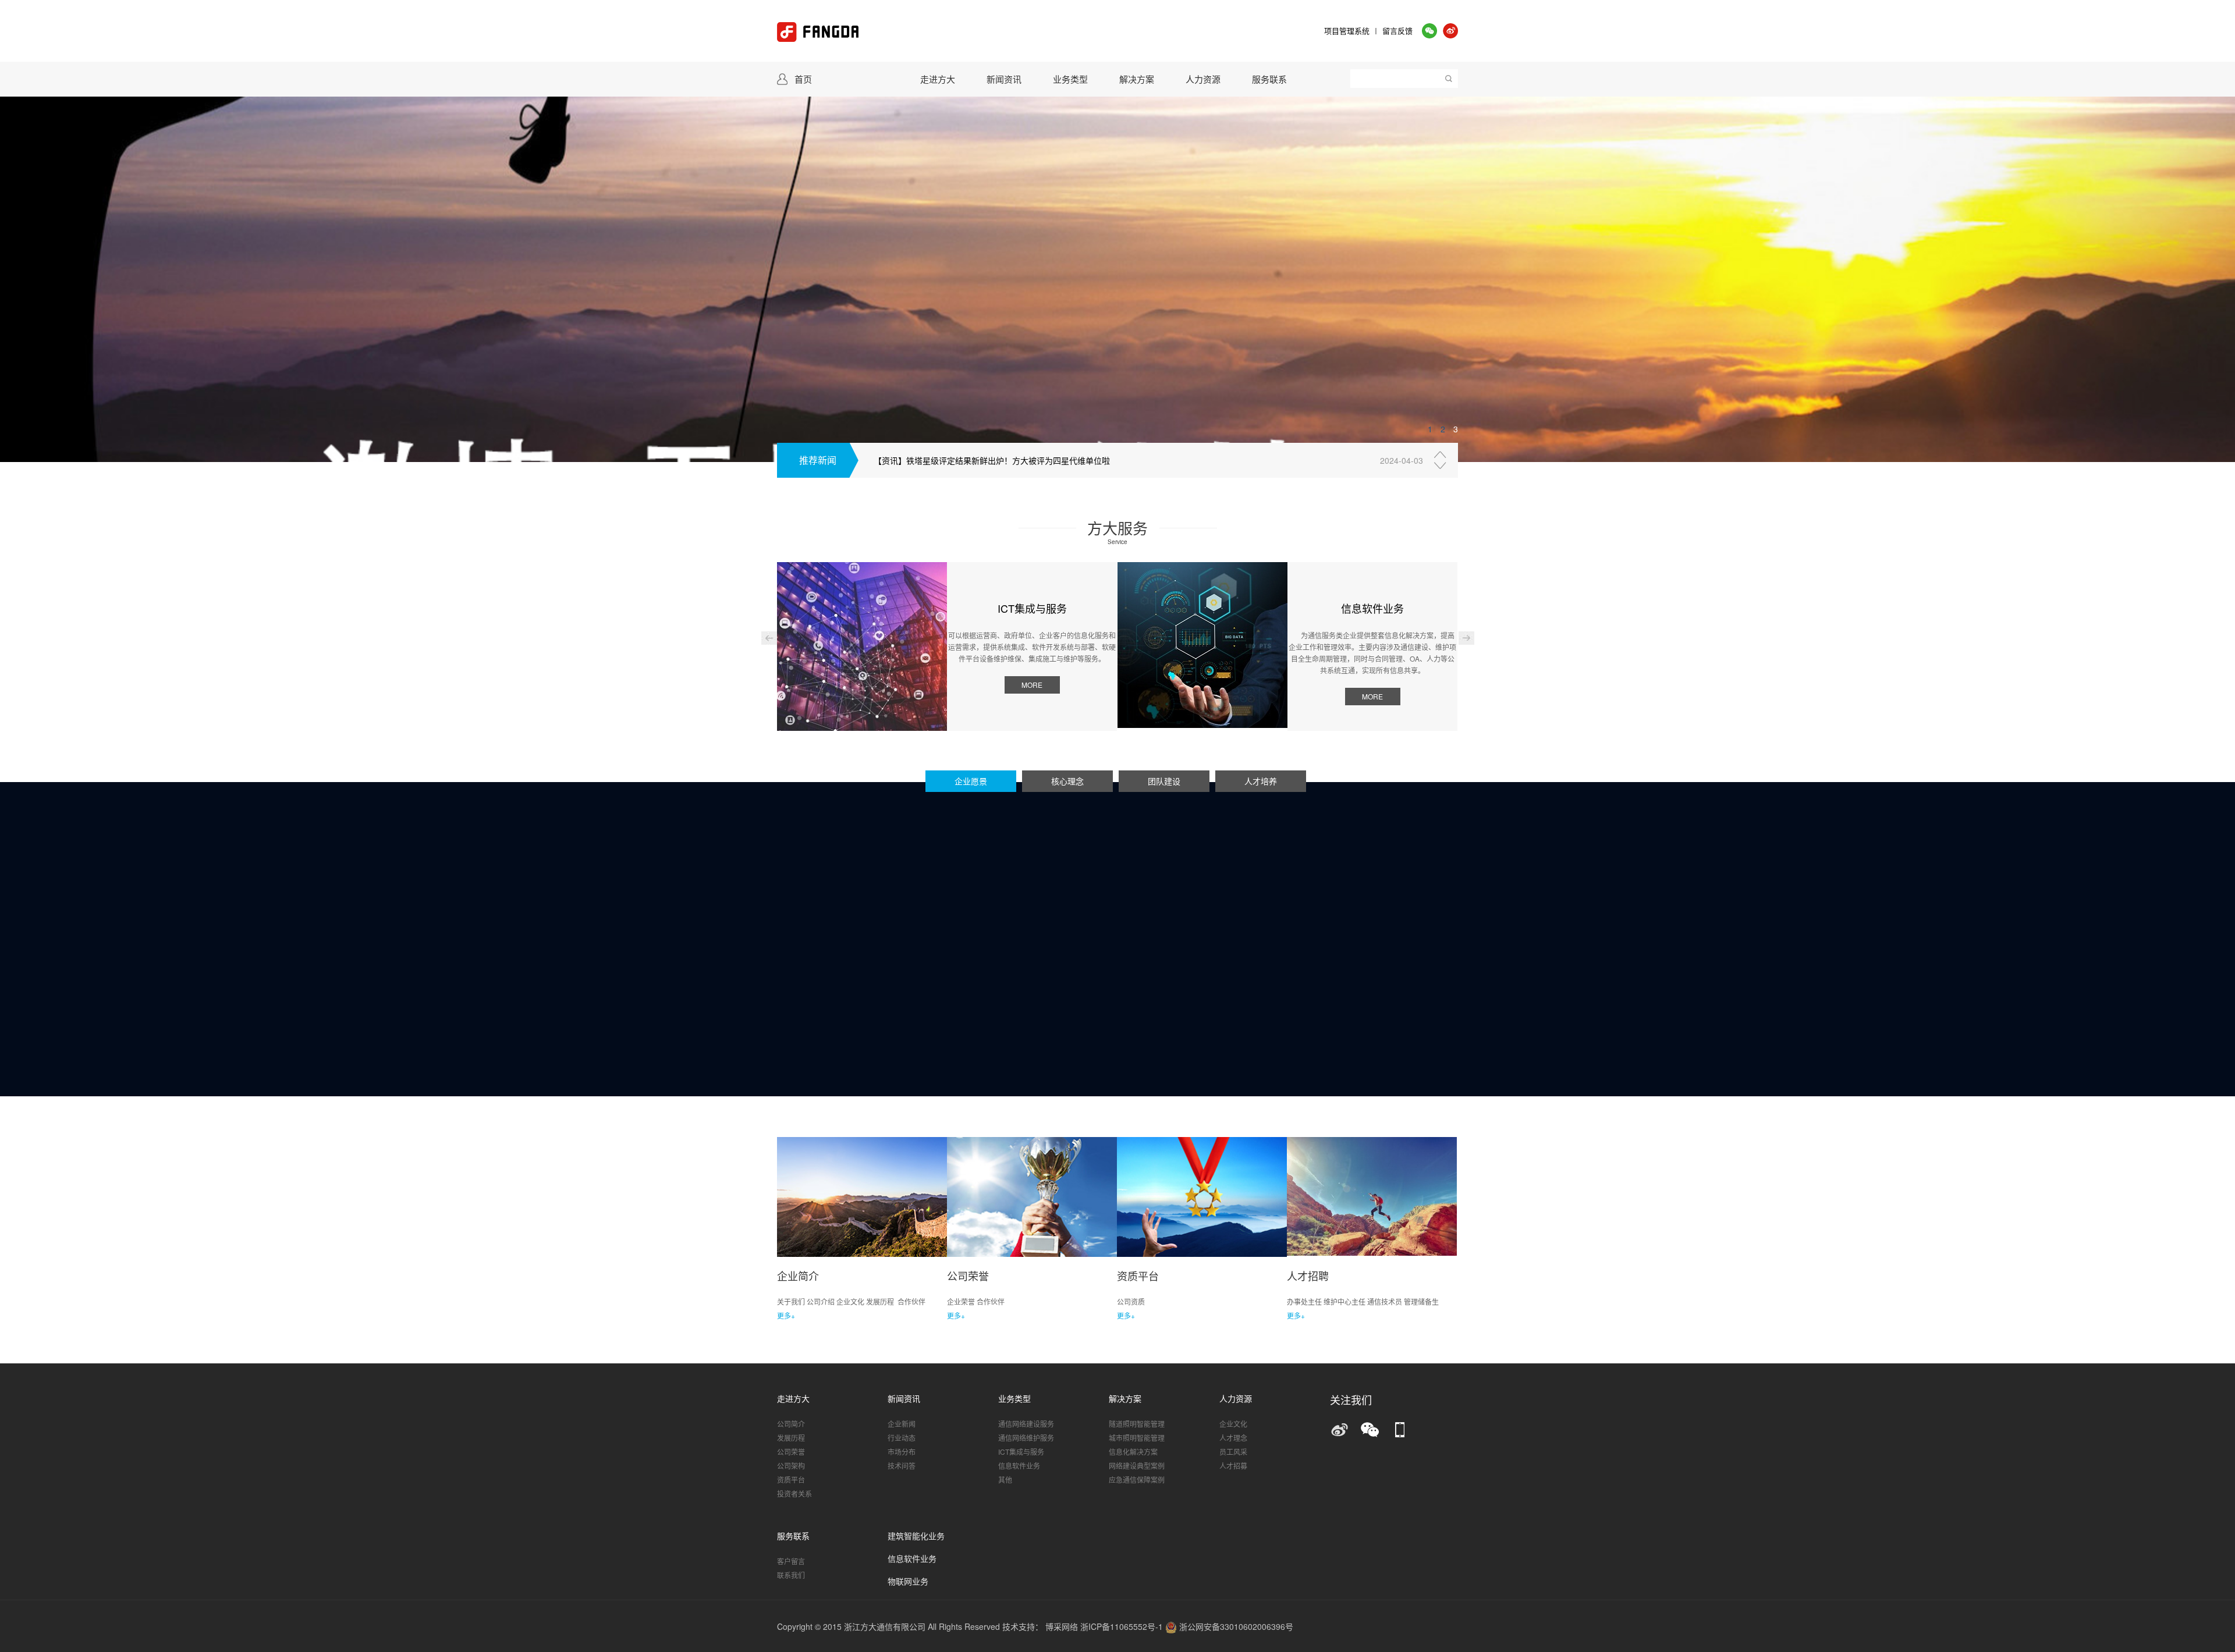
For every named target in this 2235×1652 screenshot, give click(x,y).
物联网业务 (908, 1582)
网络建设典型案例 (1137, 1466)
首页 (803, 79)
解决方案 (1137, 79)
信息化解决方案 (1133, 1452)
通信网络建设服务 (1026, 1424)
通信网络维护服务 (1026, 1438)
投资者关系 (794, 1493)
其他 (1005, 1479)
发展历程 (791, 1438)
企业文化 (1233, 1424)
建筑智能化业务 (916, 1536)
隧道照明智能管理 (1137, 1424)
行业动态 (902, 1438)
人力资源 (1203, 79)
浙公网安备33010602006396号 (1235, 1626)
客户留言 (791, 1561)
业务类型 (1070, 79)
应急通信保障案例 (1137, 1479)
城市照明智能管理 (1137, 1438)
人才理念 (1233, 1438)
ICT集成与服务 (1021, 1452)
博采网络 (1062, 1626)
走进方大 (938, 79)
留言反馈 (1397, 31)
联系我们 (791, 1575)
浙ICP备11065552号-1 (1123, 1626)
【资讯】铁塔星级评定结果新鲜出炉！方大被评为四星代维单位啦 (992, 460)
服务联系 (1269, 79)
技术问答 (902, 1466)
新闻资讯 (1004, 79)
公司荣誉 (791, 1452)
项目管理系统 (1347, 31)
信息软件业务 (1019, 1466)
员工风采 (1233, 1452)
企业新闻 (902, 1424)
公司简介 (791, 1424)
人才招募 (1233, 1466)
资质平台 (791, 1479)
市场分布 (902, 1452)
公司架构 (791, 1466)
